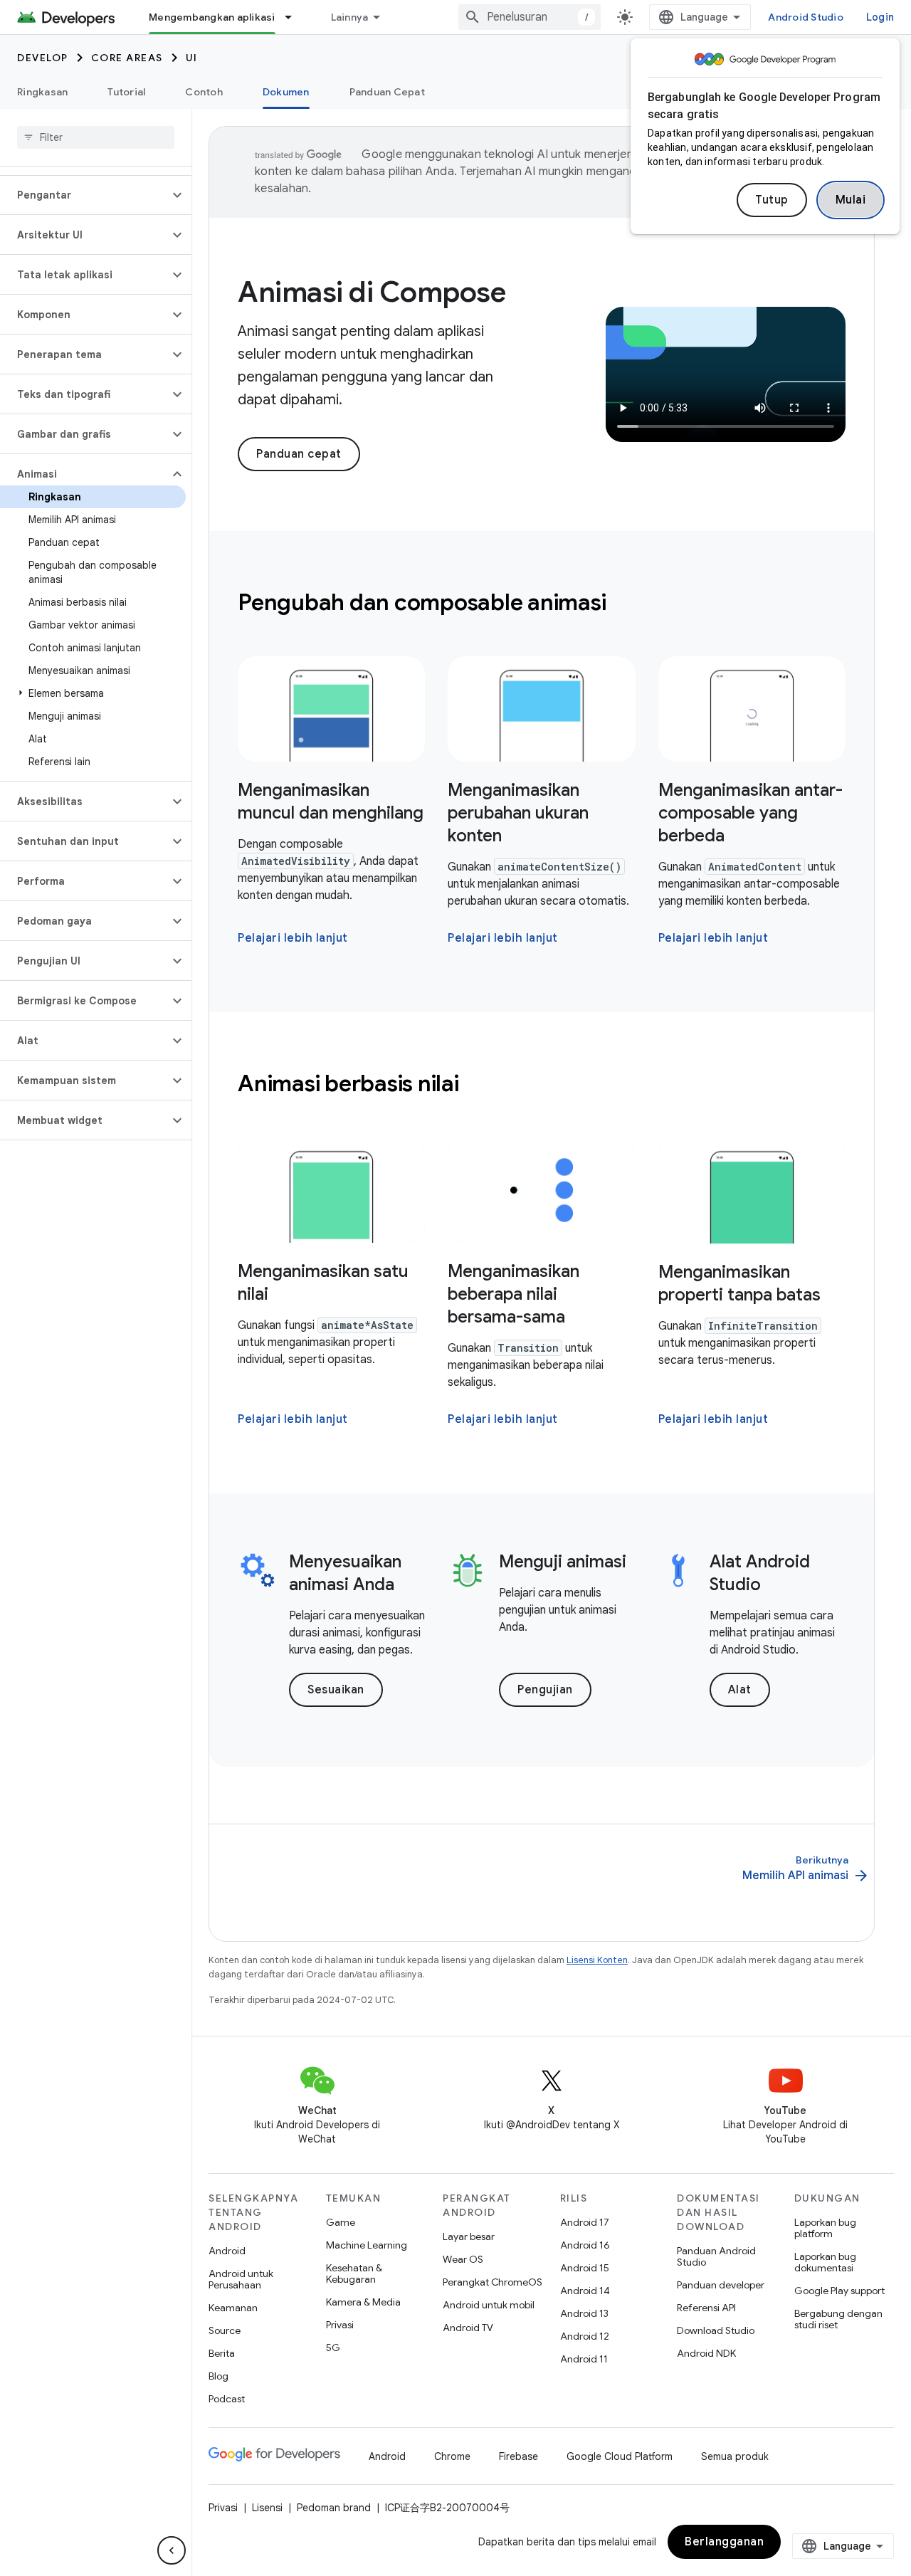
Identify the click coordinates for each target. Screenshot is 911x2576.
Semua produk (735, 2456)
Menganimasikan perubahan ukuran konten (518, 813)
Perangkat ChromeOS (493, 2282)
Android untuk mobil (489, 2305)
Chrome (452, 2456)
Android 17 (585, 2222)
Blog (218, 2376)
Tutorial (126, 92)
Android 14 (585, 2291)
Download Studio (716, 2330)
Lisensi (267, 2508)
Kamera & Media (363, 2302)
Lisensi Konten (597, 1960)
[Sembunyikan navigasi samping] (172, 2550)
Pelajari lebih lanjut (293, 938)
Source (225, 2330)
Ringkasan (42, 92)
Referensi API (706, 2308)
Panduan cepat (299, 454)
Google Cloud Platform (620, 2456)
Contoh (204, 92)
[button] (84, 195)
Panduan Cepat (387, 92)
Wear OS (463, 2259)
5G (333, 2348)
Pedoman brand (334, 2508)
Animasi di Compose (372, 292)
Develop (43, 58)
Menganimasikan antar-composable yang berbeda (751, 813)
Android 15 (585, 2268)
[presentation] (542, 602)
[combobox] (530, 17)
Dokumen (286, 92)
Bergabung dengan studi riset (838, 2319)
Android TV (468, 2328)
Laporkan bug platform (825, 2228)
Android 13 (584, 2313)
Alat (740, 1690)
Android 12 (585, 2336)
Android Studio (806, 17)
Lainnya (350, 17)
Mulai (851, 200)
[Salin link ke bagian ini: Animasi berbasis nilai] (478, 1085)
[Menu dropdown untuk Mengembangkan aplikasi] (295, 17)
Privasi (340, 2325)
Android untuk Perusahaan (241, 2279)
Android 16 (585, 2245)
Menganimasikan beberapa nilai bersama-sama (514, 1294)
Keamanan (233, 2308)
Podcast (227, 2399)
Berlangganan (724, 2542)
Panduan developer (721, 2285)
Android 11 (584, 2359)
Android (227, 2251)
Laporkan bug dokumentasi (825, 2262)
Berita (222, 2353)
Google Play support (839, 2291)
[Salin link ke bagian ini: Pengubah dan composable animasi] (625, 604)
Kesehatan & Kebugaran (354, 2273)
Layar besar (469, 2236)
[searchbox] (96, 137)
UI (192, 58)
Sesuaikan (336, 1690)
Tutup (772, 200)
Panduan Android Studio (716, 2256)
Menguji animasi (563, 1562)
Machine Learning (367, 2245)
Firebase (518, 2456)
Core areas (127, 58)
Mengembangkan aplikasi (212, 17)
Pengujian (545, 1690)
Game (341, 2222)
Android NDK (706, 2353)
